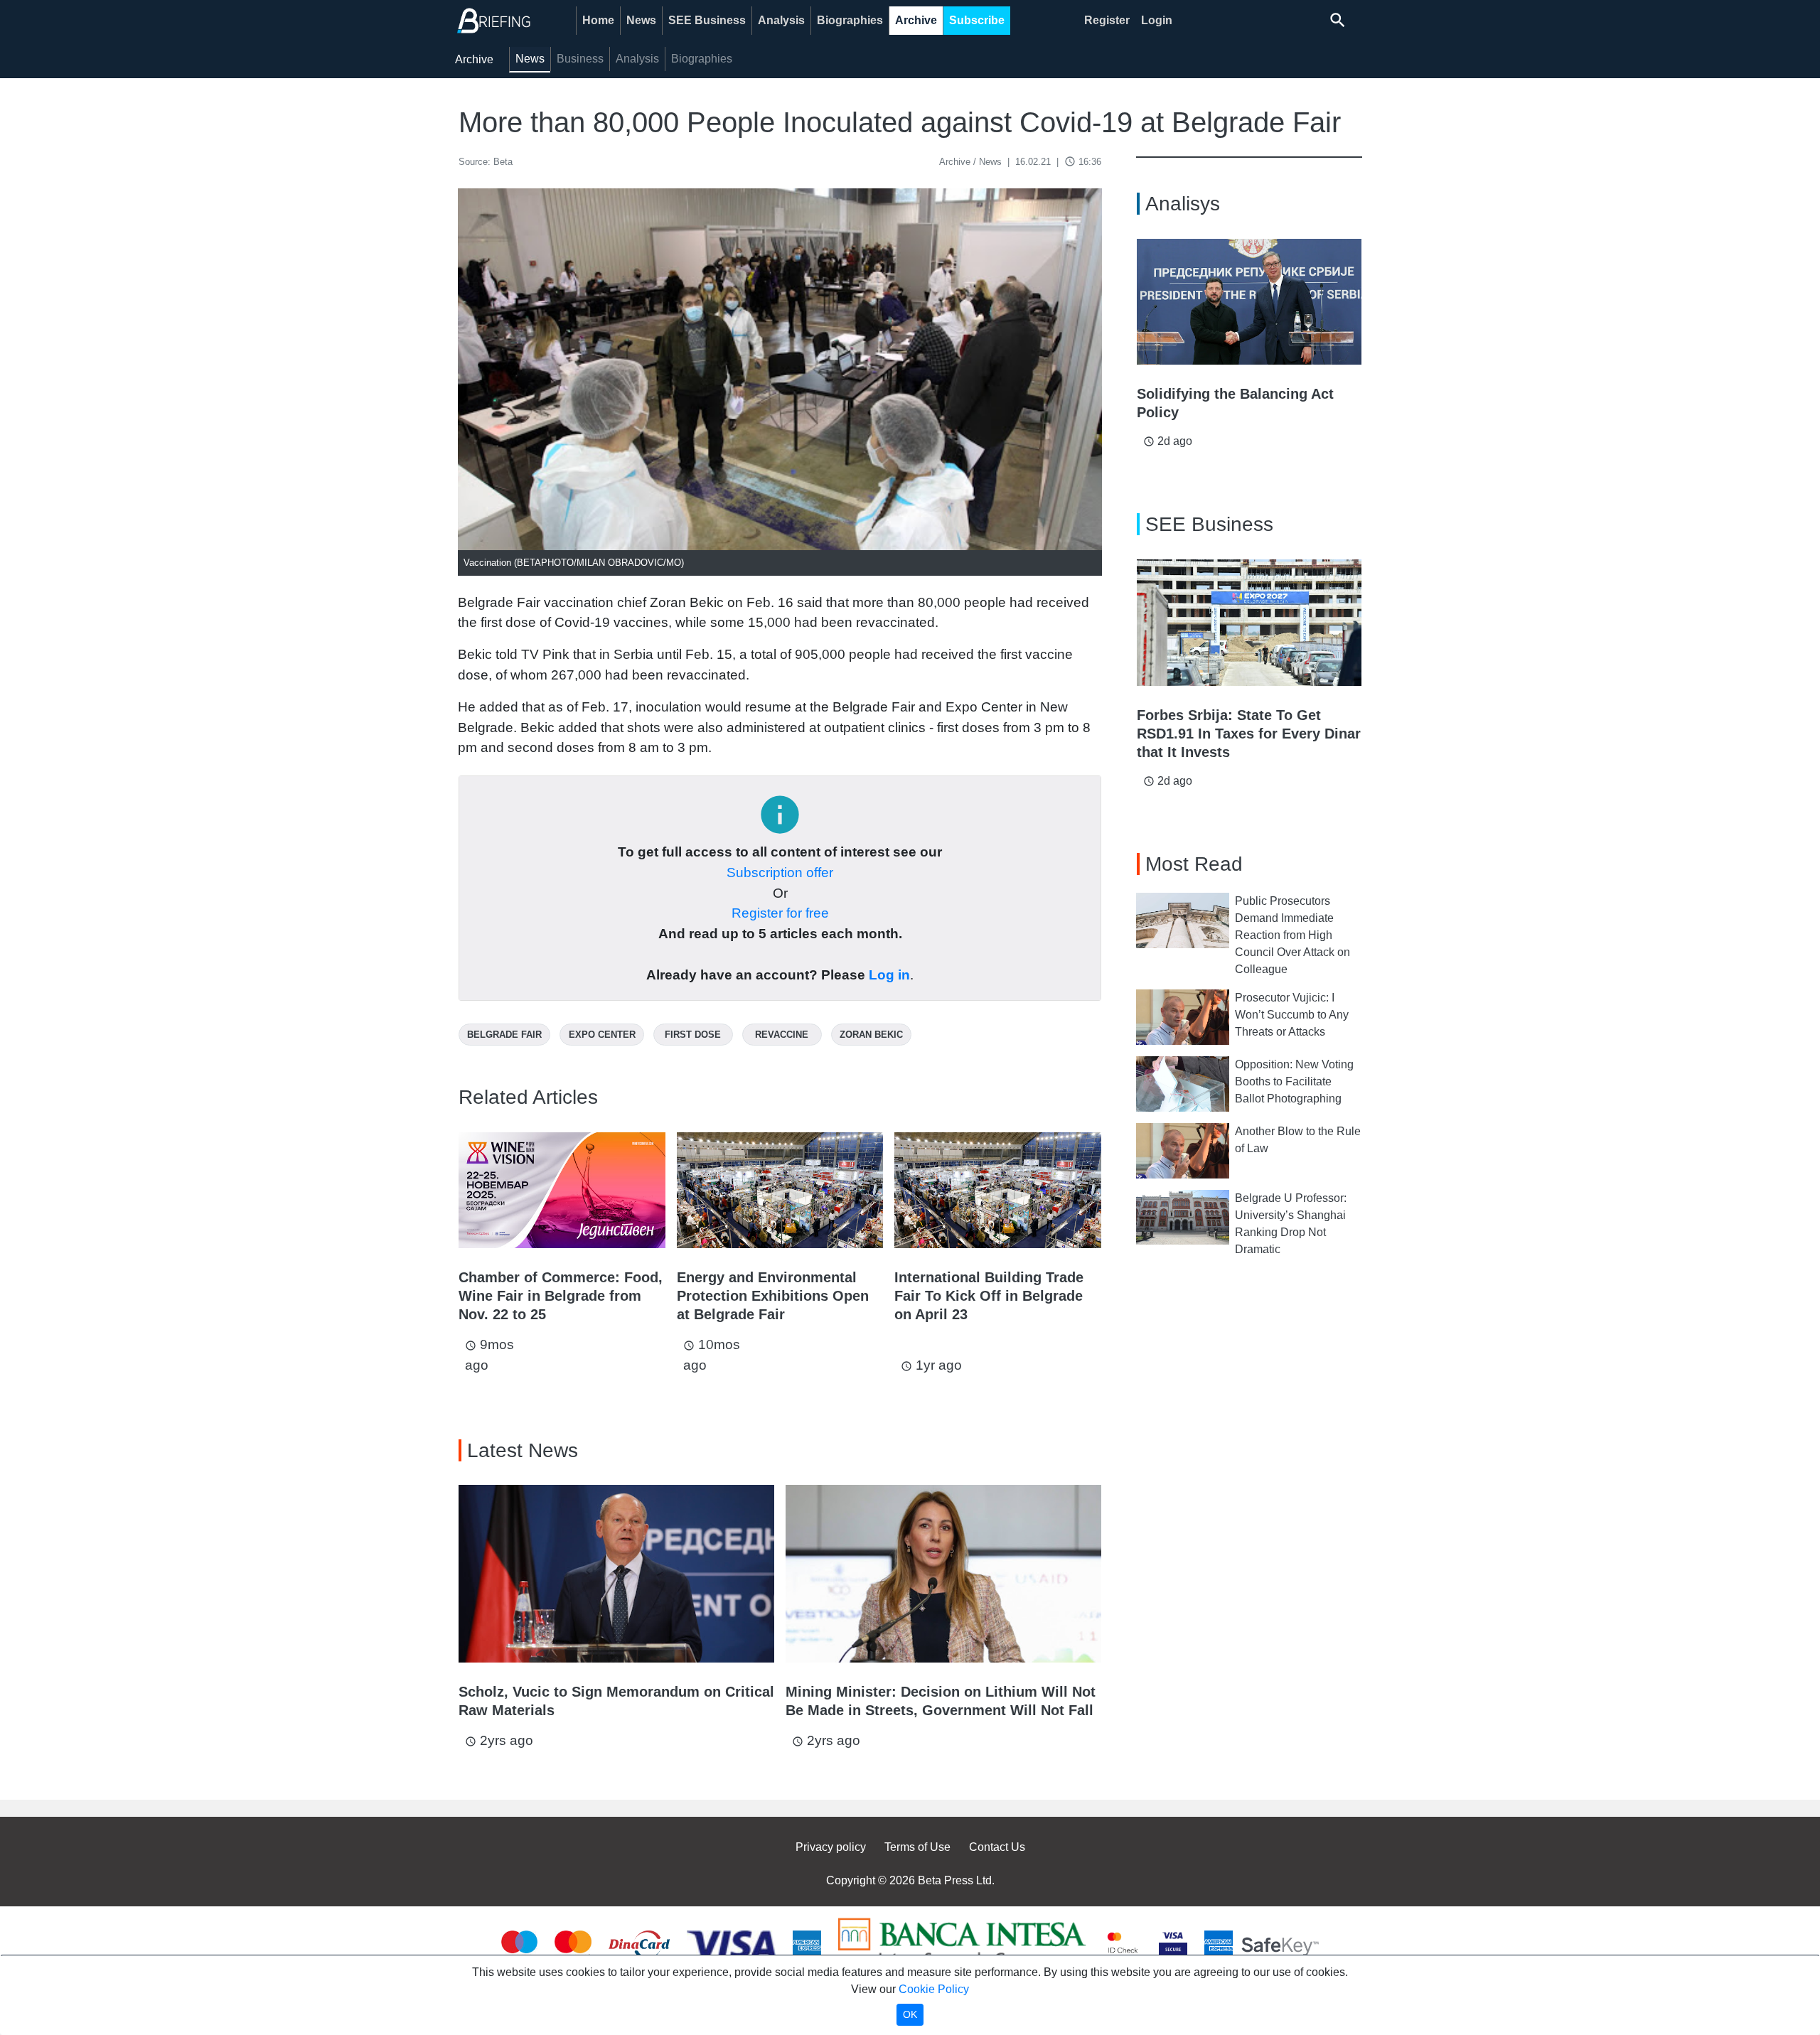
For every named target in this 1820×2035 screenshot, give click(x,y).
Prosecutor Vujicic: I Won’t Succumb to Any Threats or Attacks (1292, 1015)
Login (1157, 20)
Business (580, 59)
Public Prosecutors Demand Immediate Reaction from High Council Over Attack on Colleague (1292, 935)
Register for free (780, 913)
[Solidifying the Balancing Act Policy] (1249, 302)
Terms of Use (917, 1847)
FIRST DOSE (693, 1035)
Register (1107, 20)
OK (910, 2014)
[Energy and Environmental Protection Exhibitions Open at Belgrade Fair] (780, 1190)
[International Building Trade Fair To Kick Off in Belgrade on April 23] (998, 1190)
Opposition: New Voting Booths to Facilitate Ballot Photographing (1294, 1081)
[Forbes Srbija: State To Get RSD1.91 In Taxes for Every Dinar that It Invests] (1249, 623)
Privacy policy (831, 1847)
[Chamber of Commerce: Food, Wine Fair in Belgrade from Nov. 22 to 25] (562, 1190)
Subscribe (977, 20)
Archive (916, 20)
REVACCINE (782, 1035)
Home (598, 20)
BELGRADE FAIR (504, 1035)
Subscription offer (780, 872)
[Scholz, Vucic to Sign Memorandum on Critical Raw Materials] (616, 1574)
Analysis (781, 20)
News (641, 20)
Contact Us (997, 1847)
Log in (889, 975)
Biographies (850, 20)
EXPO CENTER (602, 1035)
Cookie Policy (934, 1989)
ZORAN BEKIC (871, 1035)
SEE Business (707, 20)
